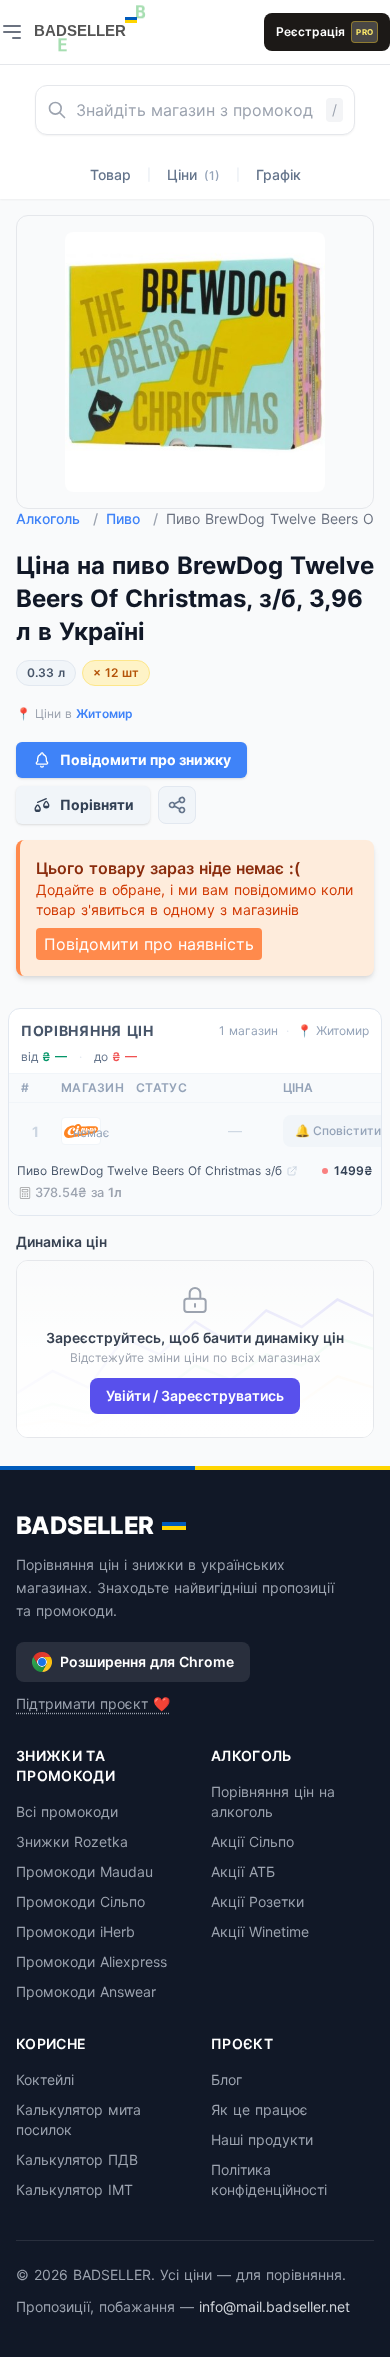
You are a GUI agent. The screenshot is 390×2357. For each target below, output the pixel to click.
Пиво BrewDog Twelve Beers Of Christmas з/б (149, 1170)
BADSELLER (85, 1525)
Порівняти (97, 804)
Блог (226, 2079)
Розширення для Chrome (147, 1661)
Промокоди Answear (86, 1991)
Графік (278, 174)
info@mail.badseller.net (274, 2306)
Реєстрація (324, 31)
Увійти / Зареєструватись (195, 1395)
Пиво (132, 518)
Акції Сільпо (252, 1841)
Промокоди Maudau (84, 1871)
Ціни (193, 174)
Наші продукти (262, 2139)
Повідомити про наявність (149, 944)
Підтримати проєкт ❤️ (93, 1703)
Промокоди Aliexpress (91, 1961)
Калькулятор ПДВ (77, 2159)
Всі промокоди (67, 1811)
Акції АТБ (243, 1871)
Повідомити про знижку (145, 759)
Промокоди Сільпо (80, 1901)
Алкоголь (57, 518)
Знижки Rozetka (72, 1841)
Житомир (104, 713)
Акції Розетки (257, 1901)
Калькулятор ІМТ (74, 2189)
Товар (110, 174)
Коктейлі (45, 2079)
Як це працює (259, 2109)
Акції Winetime (260, 1931)
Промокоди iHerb (75, 1931)
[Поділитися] (177, 805)
